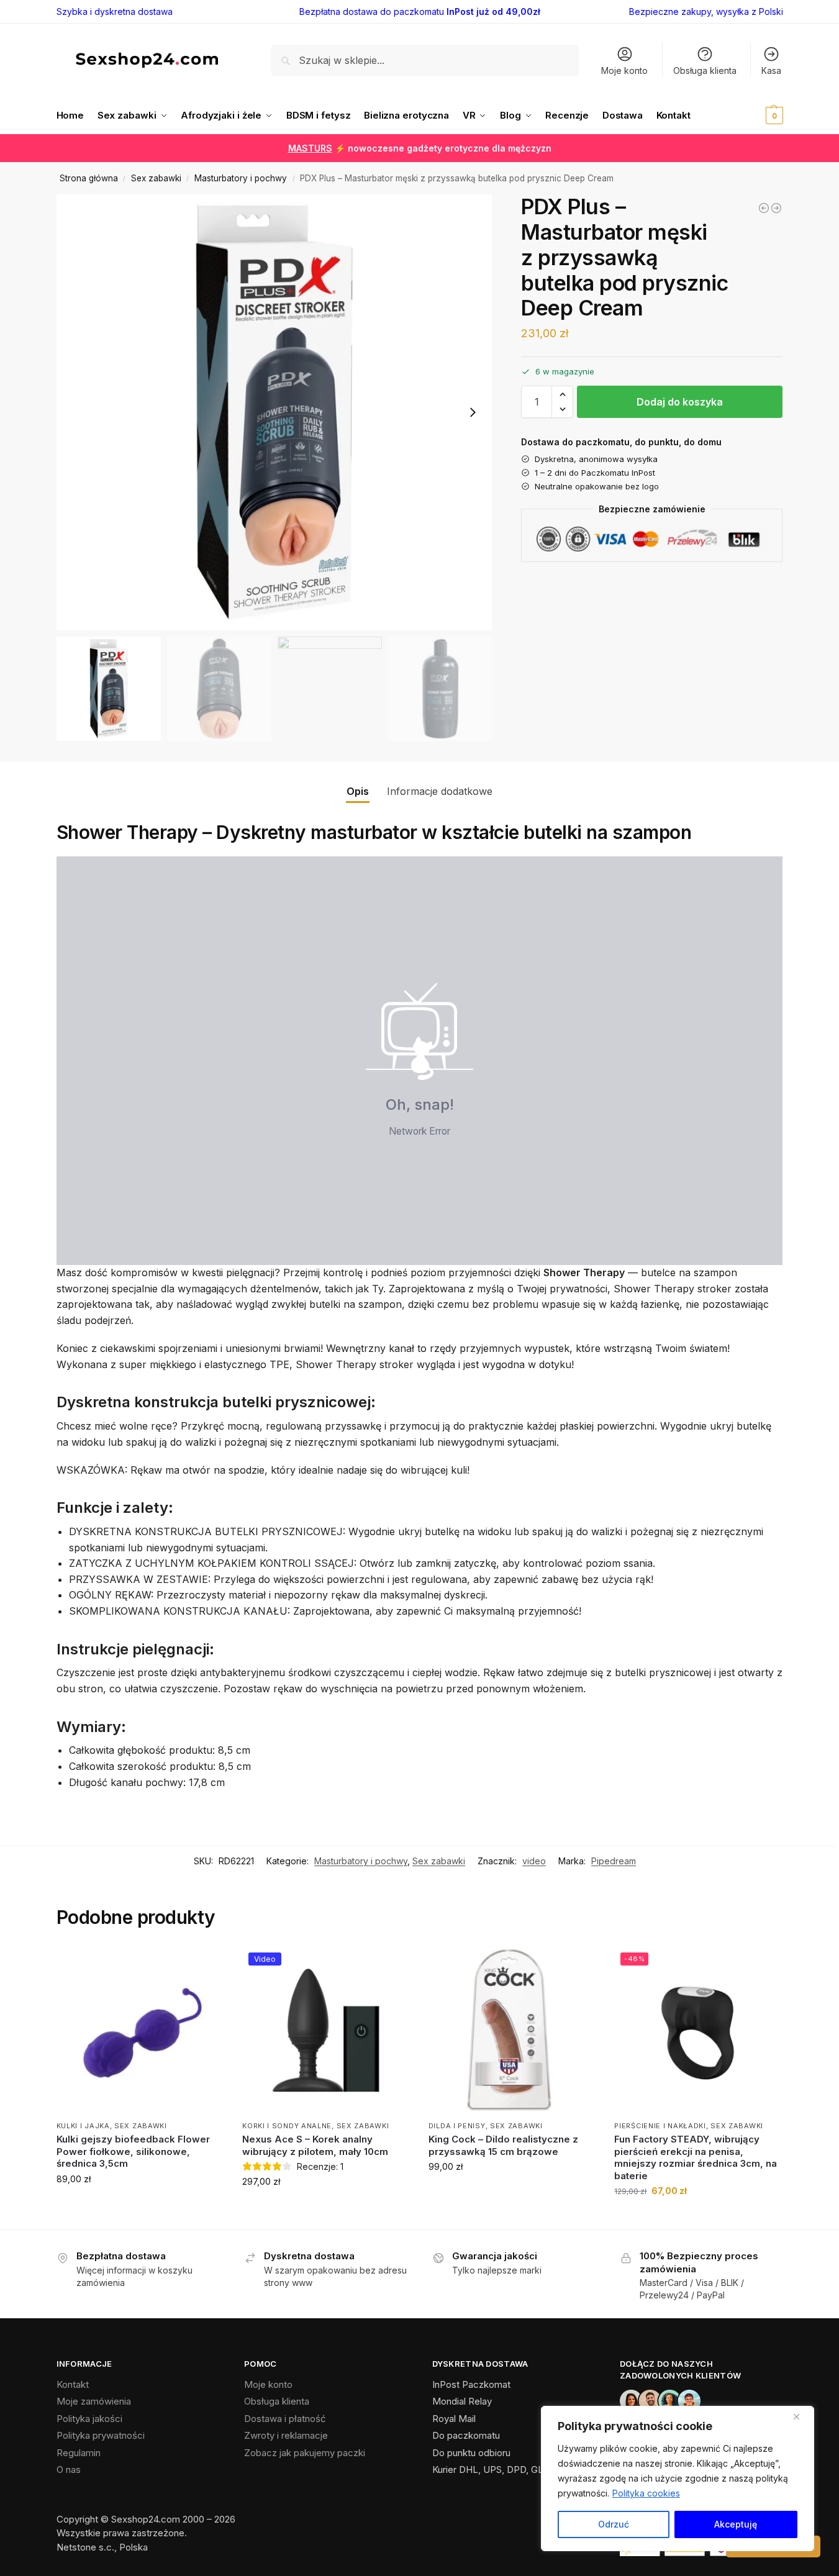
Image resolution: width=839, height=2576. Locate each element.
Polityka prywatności (101, 2435)
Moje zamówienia (94, 2401)
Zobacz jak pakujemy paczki (305, 2453)
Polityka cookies (646, 2493)
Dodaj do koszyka (680, 402)
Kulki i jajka (83, 2126)
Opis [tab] (358, 791)
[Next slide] (473, 412)
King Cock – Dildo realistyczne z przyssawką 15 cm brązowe (503, 2145)
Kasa (771, 70)
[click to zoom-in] (274, 412)
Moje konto (624, 70)
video (534, 1861)
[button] (755, 116)
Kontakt (73, 2384)
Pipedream (614, 1861)
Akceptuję (736, 2524)
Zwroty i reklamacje (286, 2435)
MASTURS (310, 148)
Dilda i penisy (457, 2126)
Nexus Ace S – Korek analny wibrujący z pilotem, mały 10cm (315, 2145)
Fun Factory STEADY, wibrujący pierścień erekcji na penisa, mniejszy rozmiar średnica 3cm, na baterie (696, 2157)
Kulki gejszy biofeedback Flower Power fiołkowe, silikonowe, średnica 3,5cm (133, 2151)
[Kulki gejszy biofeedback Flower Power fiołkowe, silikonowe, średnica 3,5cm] (140, 2030)
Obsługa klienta (705, 70)
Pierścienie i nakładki (660, 2126)
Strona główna (89, 178)
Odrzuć (614, 2524)
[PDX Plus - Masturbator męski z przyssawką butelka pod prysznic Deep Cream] (776, 208)
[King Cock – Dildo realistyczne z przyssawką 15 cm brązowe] (512, 2030)
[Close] (801, 2416)
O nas (69, 2469)
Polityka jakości (89, 2419)
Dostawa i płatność (285, 2419)
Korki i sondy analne (287, 2126)
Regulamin (79, 2453)
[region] (678, 2478)
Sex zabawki (156, 178)
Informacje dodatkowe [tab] (440, 791)
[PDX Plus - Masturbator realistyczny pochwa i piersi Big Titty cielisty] (764, 208)
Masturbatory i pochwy (241, 178)
